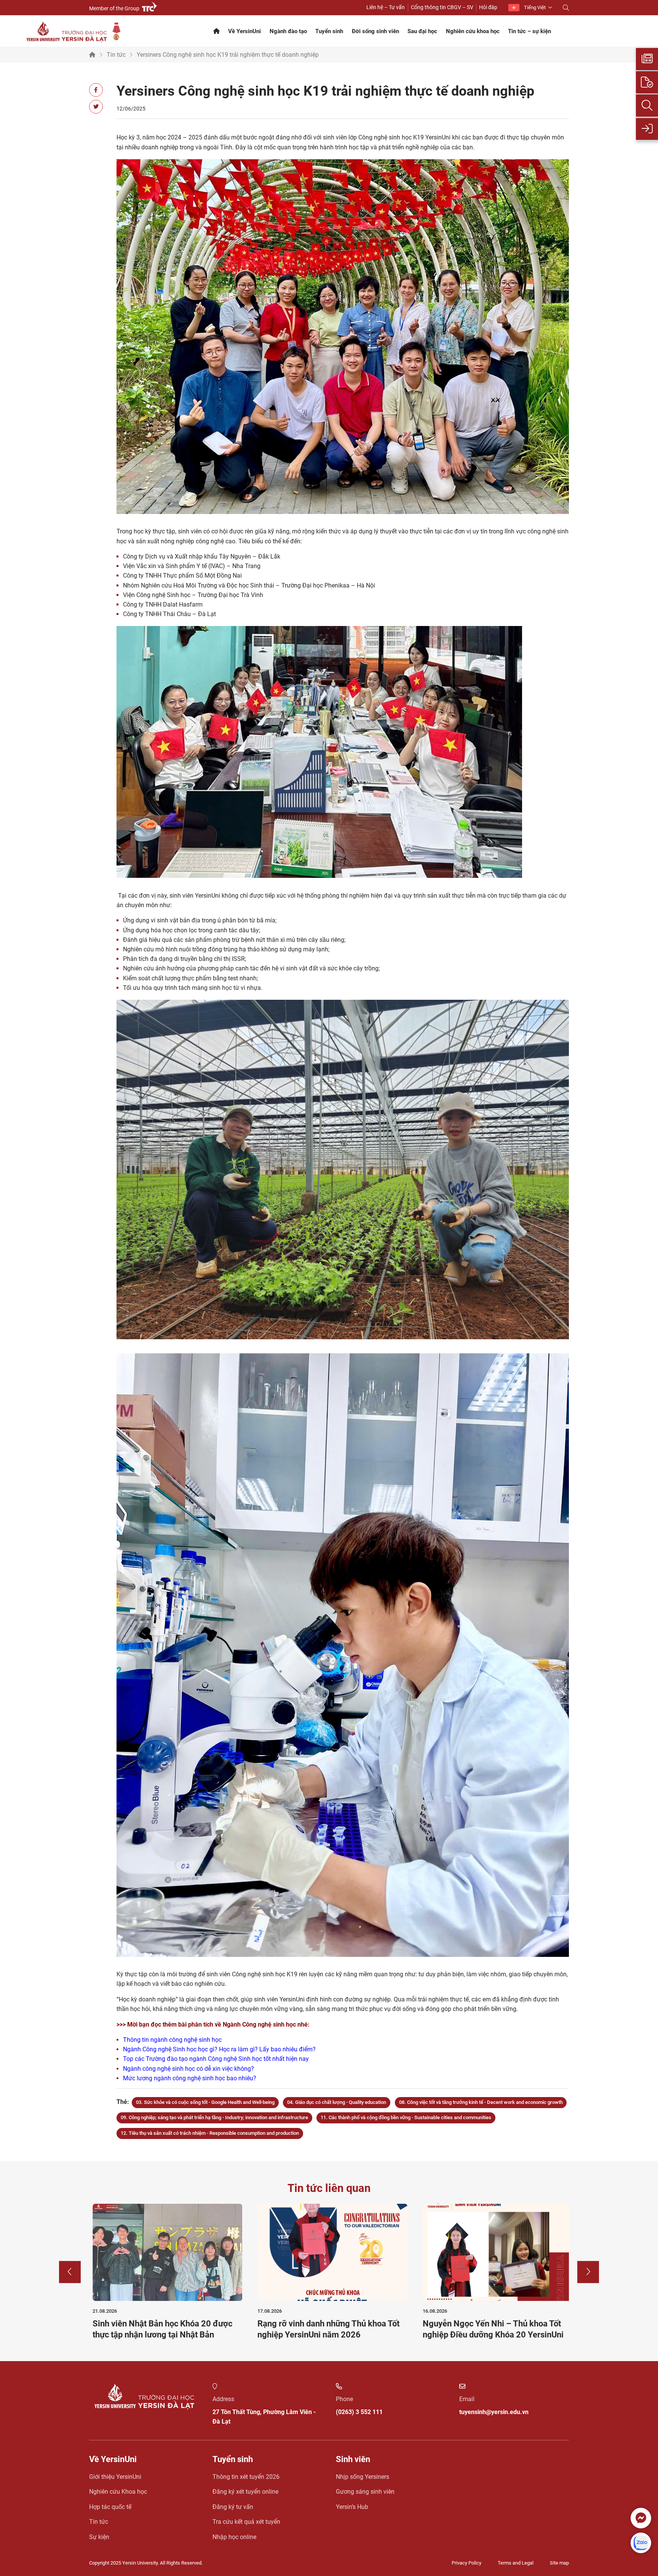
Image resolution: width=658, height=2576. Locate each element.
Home (92, 55)
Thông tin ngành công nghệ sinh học (172, 2040)
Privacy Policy (466, 2563)
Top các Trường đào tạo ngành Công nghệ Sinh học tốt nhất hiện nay (216, 2059)
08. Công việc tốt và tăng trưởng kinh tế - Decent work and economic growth (481, 2102)
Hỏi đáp (488, 7)
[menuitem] (530, 8)
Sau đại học (422, 31)
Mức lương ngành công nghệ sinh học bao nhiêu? (190, 2078)
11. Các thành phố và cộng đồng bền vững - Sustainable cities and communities (406, 2117)
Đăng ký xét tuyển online (245, 2492)
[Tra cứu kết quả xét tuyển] (647, 106)
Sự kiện (99, 2537)
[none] (530, 8)
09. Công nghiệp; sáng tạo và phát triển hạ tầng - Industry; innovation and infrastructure (214, 2117)
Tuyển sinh (329, 31)
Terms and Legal (516, 2563)
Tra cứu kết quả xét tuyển (246, 2522)
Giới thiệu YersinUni (115, 2477)
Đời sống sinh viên (375, 31)
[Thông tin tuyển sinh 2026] (647, 59)
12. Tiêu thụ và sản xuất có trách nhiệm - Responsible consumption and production (210, 2133)
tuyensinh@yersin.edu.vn (494, 2412)
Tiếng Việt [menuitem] (535, 7)
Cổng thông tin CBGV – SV (442, 7)
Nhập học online (234, 2537)
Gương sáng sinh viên (365, 2492)
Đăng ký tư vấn (233, 2507)
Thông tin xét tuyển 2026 (246, 2477)
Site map (559, 2563)
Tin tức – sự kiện (529, 31)
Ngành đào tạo (288, 31)
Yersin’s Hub (352, 2507)
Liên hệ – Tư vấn (386, 7)
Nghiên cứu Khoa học (118, 2492)
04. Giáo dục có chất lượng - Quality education (337, 2102)
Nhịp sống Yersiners (363, 2477)
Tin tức (116, 55)
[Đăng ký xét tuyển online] (647, 82)
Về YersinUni (244, 31)
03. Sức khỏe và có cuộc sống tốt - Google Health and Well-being (205, 2102)
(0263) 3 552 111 (359, 2412)
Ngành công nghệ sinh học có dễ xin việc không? (188, 2069)
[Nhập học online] (647, 129)
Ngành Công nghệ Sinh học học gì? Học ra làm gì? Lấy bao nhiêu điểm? (219, 2049)
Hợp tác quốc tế (110, 2507)
